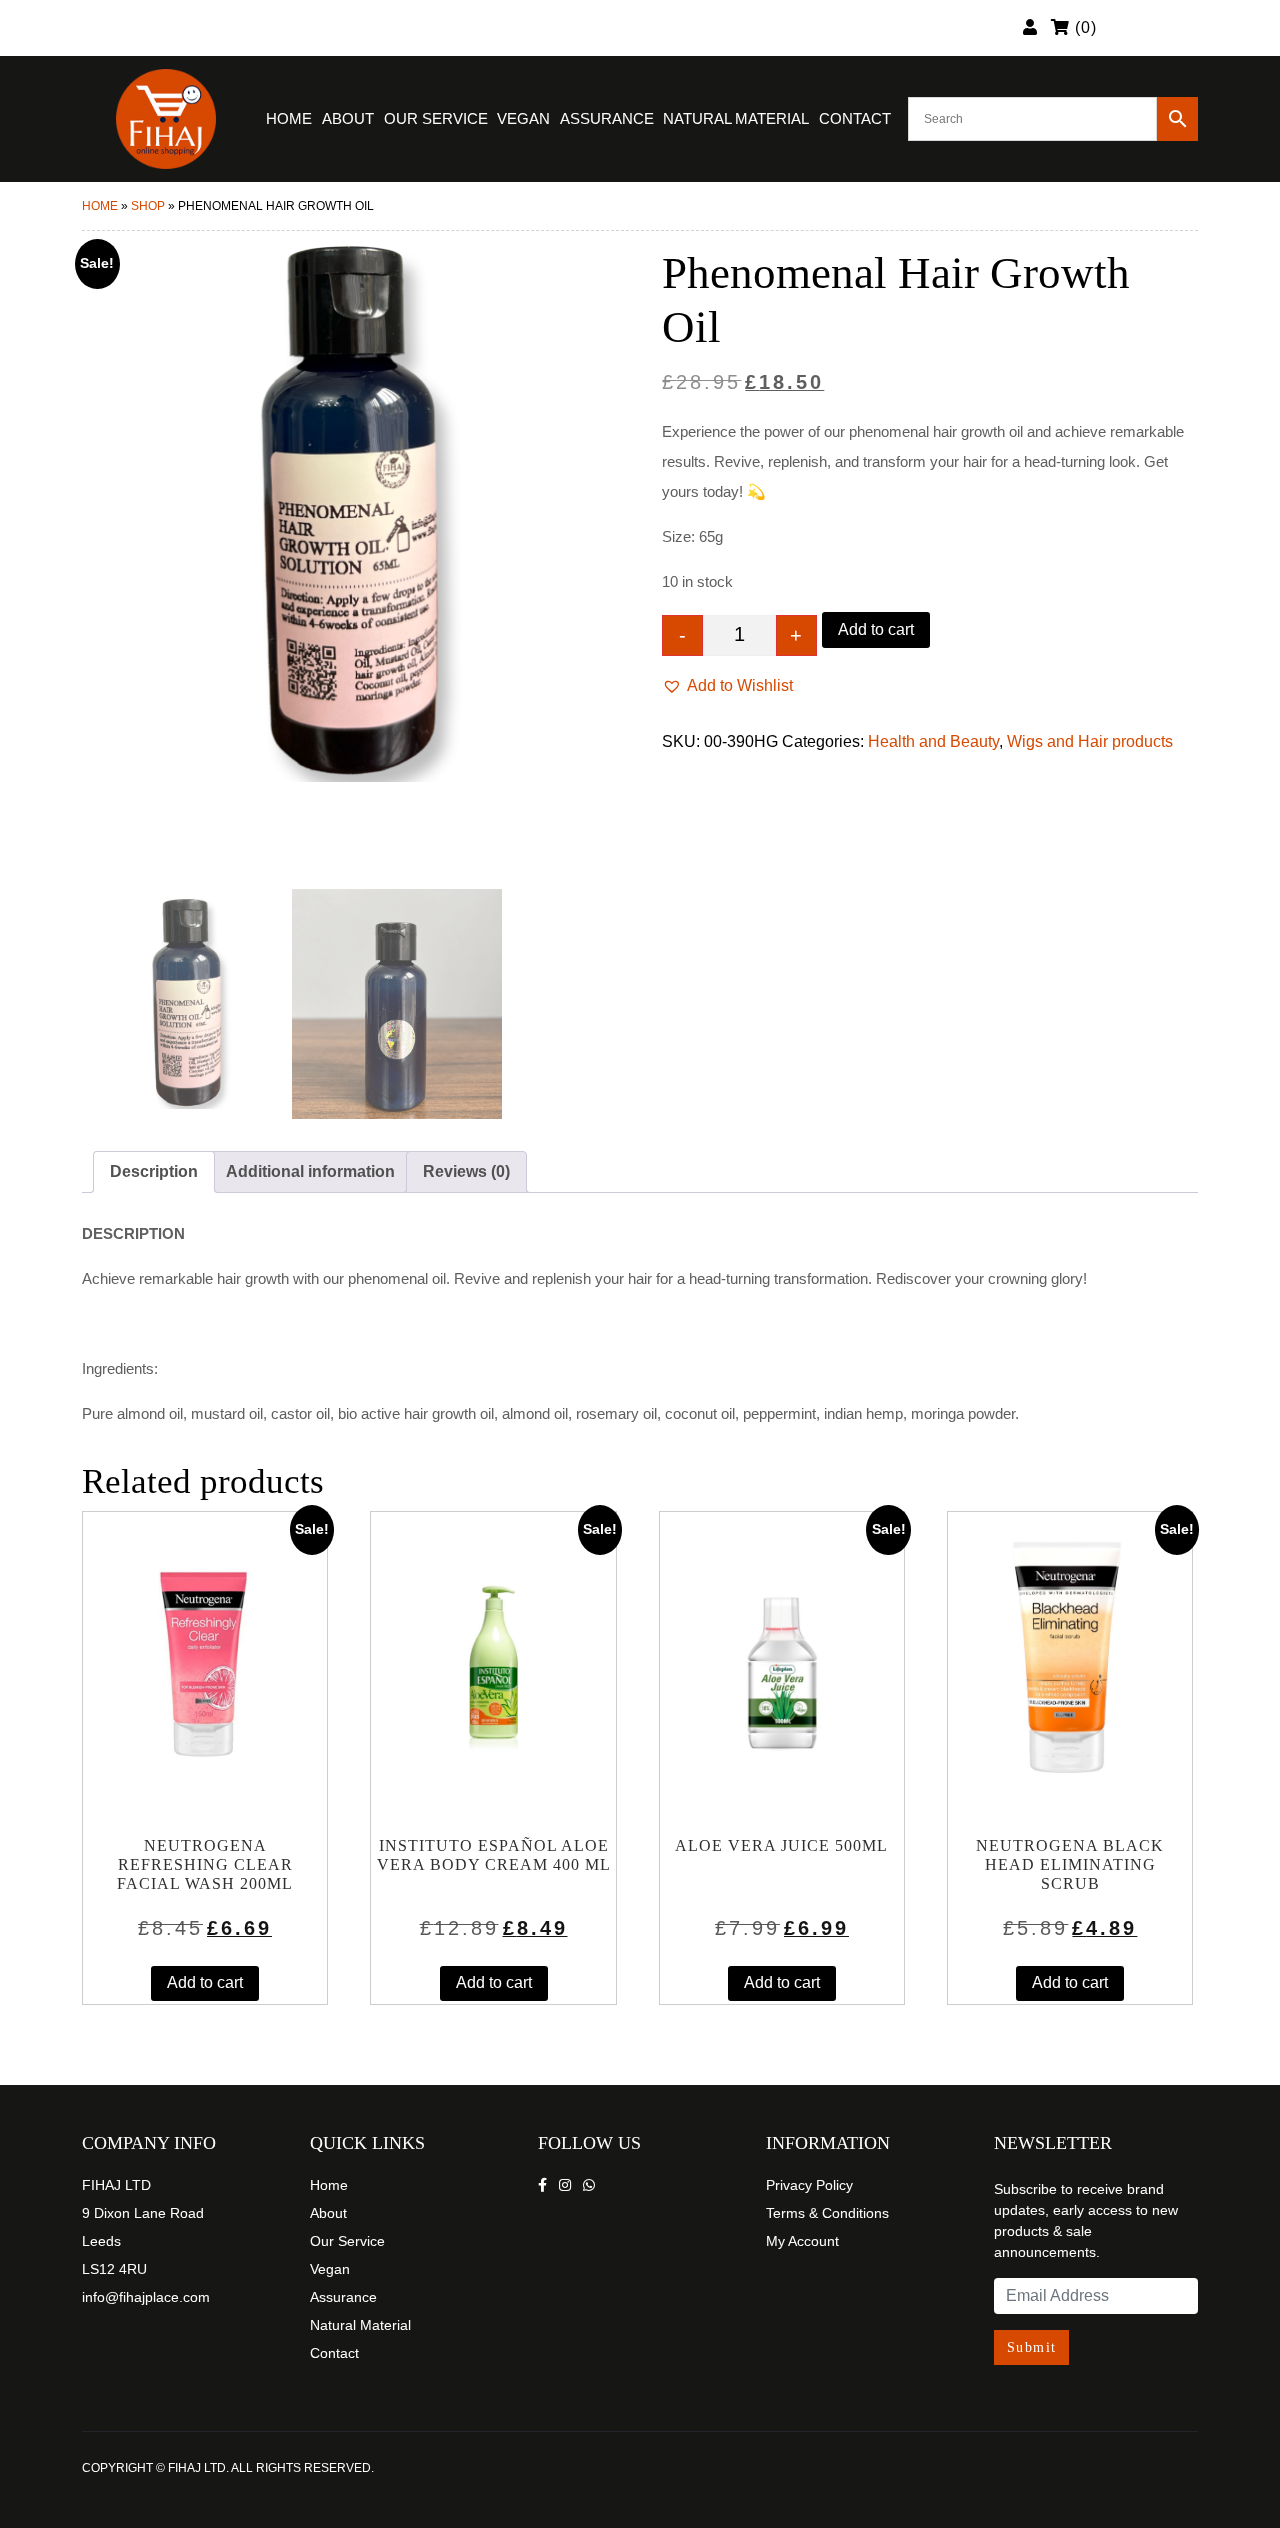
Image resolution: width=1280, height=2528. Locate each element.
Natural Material (736, 118)
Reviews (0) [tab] (466, 1171)
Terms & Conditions (827, 2213)
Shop (148, 206)
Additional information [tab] (310, 1171)
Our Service (436, 118)
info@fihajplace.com (146, 2297)
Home (289, 118)
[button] (727, 686)
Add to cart (876, 629)
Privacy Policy (809, 2185)
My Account (802, 2241)
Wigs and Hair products (1090, 741)
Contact (855, 118)
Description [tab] (154, 1171)
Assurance (607, 118)
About (348, 118)
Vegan (523, 118)
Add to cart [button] (205, 1982)
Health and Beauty (933, 741)
